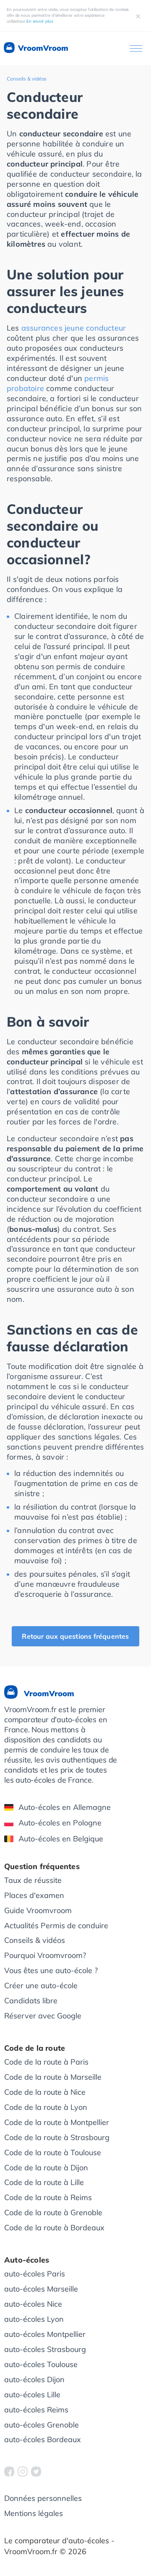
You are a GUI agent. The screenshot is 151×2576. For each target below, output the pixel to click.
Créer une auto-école (41, 1985)
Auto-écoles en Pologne (60, 1823)
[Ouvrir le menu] (136, 48)
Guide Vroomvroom (38, 1910)
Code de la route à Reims (48, 2197)
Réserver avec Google (43, 2016)
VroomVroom (42, 48)
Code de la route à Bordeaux (54, 2228)
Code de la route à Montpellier (57, 2122)
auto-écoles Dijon (34, 2379)
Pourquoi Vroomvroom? (45, 1955)
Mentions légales (34, 2513)
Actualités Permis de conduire (56, 1925)
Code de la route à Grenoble (53, 2212)
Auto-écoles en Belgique (61, 1839)
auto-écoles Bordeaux (43, 2439)
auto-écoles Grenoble (42, 2425)
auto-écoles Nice (33, 2304)
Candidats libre (31, 2001)
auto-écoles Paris (35, 2274)
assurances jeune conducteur (74, 328)
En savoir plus (40, 21)
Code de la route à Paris (46, 2062)
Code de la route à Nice (45, 2092)
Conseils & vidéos (27, 79)
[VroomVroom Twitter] (36, 2472)
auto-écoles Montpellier (45, 2334)
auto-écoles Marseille (41, 2289)
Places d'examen (34, 1895)
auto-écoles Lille (32, 2395)
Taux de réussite (33, 1880)
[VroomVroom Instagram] (23, 2472)
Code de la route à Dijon (46, 2168)
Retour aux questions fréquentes (75, 1636)
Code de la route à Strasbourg (57, 2137)
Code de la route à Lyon (46, 2107)
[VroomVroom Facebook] (9, 2472)
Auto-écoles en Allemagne (65, 1807)
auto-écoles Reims (36, 2410)
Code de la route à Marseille (53, 2077)
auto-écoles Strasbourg (45, 2349)
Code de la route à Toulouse (53, 2152)
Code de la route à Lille (44, 2182)
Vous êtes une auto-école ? (51, 1970)
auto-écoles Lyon (34, 2319)
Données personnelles (43, 2498)
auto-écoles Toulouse (41, 2364)
